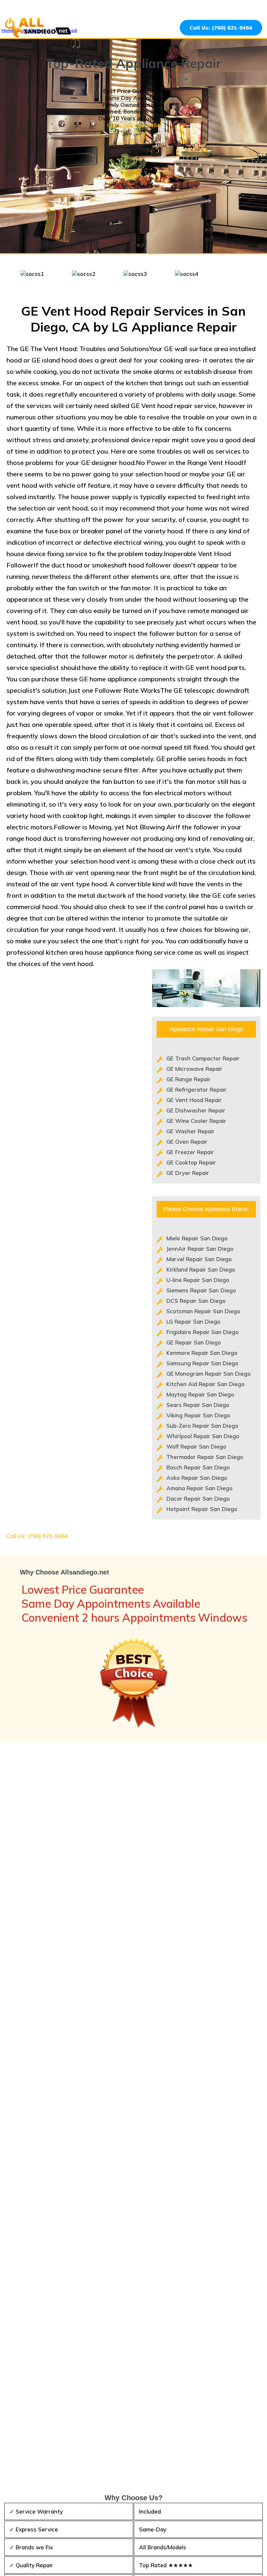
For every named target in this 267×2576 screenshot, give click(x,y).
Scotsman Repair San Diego (203, 1311)
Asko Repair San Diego (197, 1478)
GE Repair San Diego (194, 1342)
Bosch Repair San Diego (198, 1467)
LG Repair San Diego (193, 1322)
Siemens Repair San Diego (201, 1290)
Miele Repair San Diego (197, 1238)
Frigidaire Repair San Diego (203, 1332)
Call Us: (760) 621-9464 (221, 28)
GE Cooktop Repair (191, 1162)
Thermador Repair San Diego (205, 1457)
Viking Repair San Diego (198, 1415)
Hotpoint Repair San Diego (202, 1509)
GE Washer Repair (190, 1131)
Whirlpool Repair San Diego (203, 1436)
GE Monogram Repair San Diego (209, 1374)
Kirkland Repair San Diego (201, 1269)
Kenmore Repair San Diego (202, 1353)
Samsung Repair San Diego (202, 1363)
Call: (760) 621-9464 (133, 125)
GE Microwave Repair (194, 1069)
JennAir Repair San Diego (200, 1249)
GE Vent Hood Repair (194, 1100)
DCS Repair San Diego (196, 1301)
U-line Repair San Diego (198, 1280)
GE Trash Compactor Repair (203, 1058)
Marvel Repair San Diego (199, 1259)
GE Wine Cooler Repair (196, 1121)
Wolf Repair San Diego (196, 1446)
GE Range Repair (189, 1079)
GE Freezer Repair (190, 1152)
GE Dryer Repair (188, 1173)
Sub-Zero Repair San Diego (202, 1426)
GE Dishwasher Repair (196, 1110)
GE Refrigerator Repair (197, 1090)
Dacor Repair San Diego (198, 1499)
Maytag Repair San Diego (200, 1394)
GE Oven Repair (187, 1142)
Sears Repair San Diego (198, 1405)
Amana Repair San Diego (199, 1488)
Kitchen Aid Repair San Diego (205, 1384)
